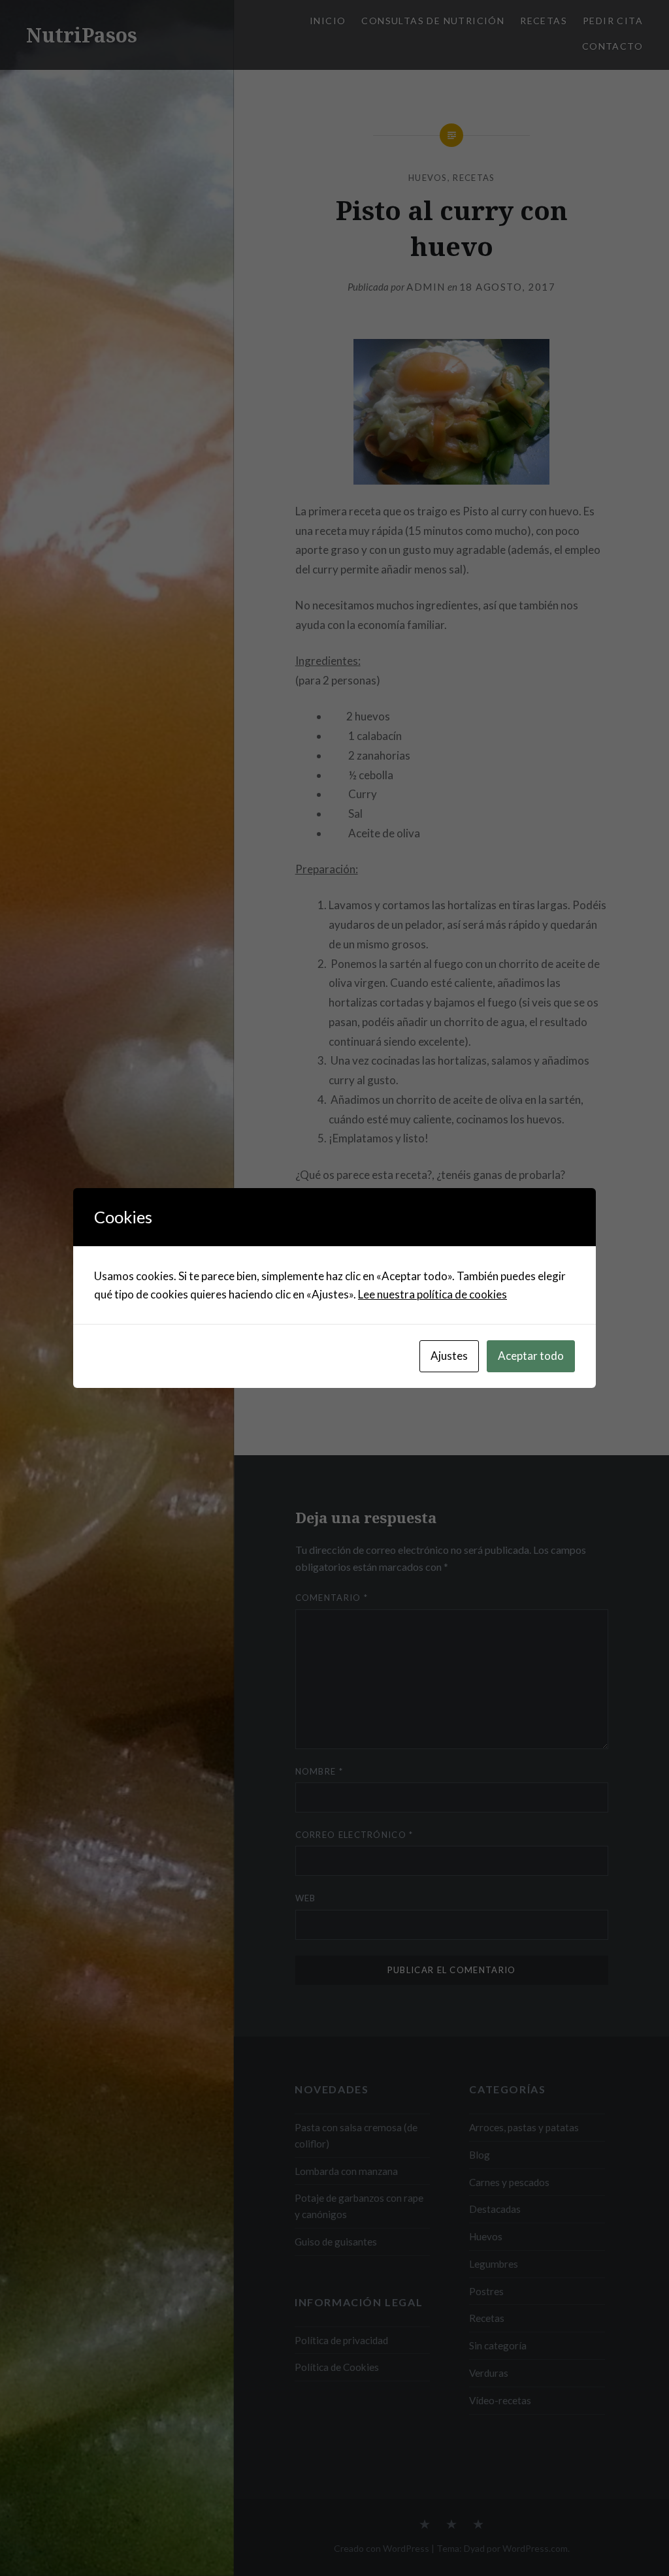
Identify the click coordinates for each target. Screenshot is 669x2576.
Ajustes (449, 1356)
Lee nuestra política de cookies (432, 1294)
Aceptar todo (531, 1356)
